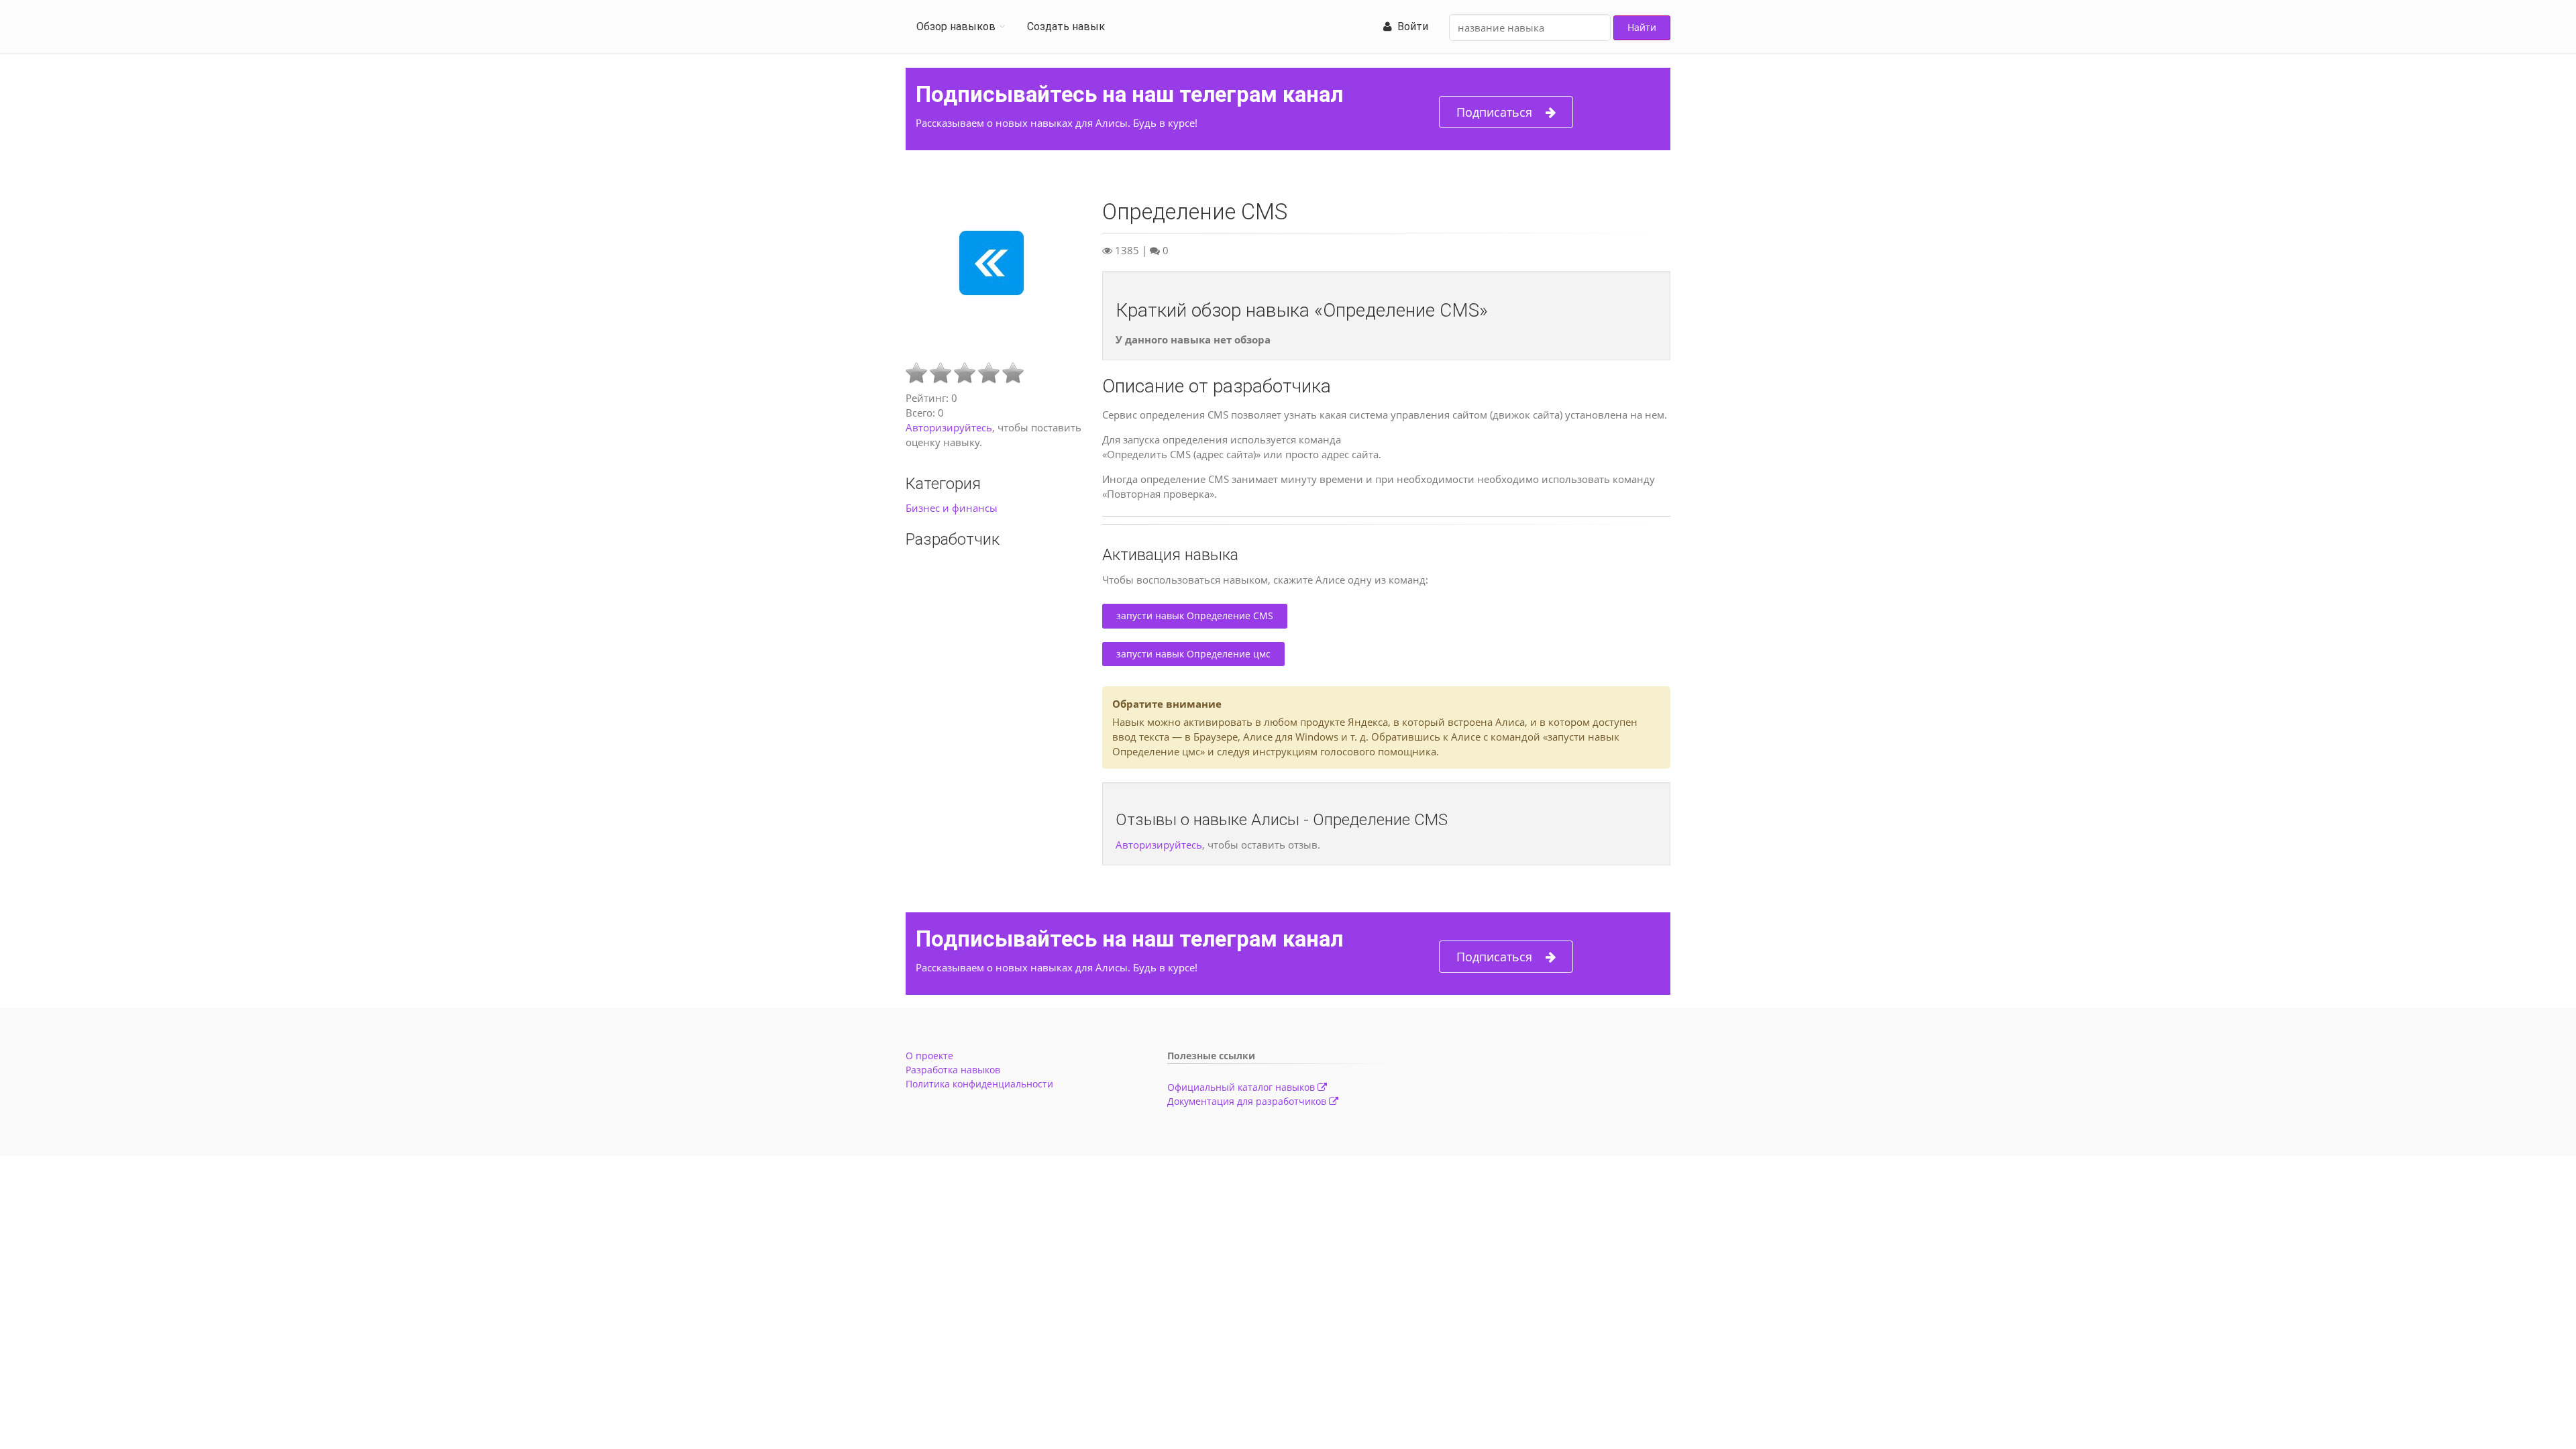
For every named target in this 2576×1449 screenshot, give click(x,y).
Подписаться (1494, 112)
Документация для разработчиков (1248, 1101)
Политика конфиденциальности (979, 1084)
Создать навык (1066, 26)
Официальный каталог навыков (1242, 1087)
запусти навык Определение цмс (1193, 654)
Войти (1410, 26)
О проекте (929, 1056)
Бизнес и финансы (952, 508)
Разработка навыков (953, 1070)
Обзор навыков (956, 26)
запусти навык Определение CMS (1195, 615)
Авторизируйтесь (949, 427)
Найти (1642, 27)
